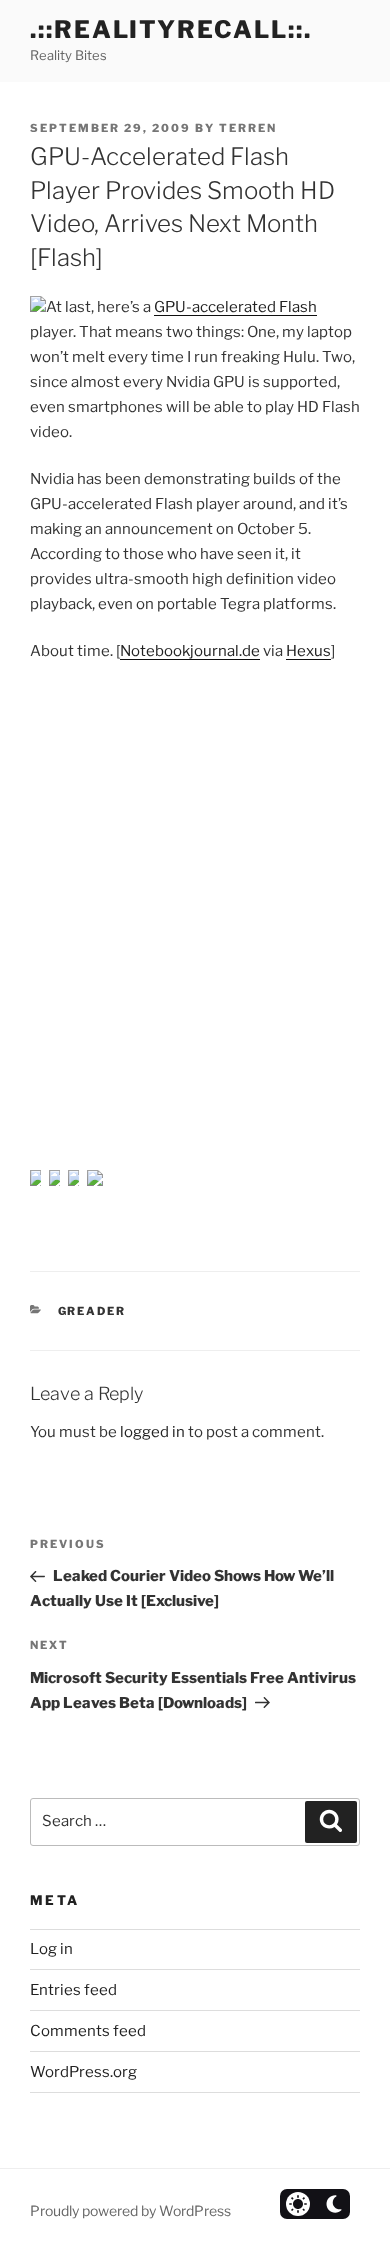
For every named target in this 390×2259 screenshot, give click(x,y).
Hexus (308, 651)
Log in (51, 1949)
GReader (92, 1311)
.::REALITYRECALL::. (170, 29)
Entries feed (73, 1990)
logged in (152, 1432)
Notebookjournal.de (190, 651)
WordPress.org (83, 2072)
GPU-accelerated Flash (235, 307)
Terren (248, 128)
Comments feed (88, 2031)
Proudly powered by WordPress (130, 2210)
